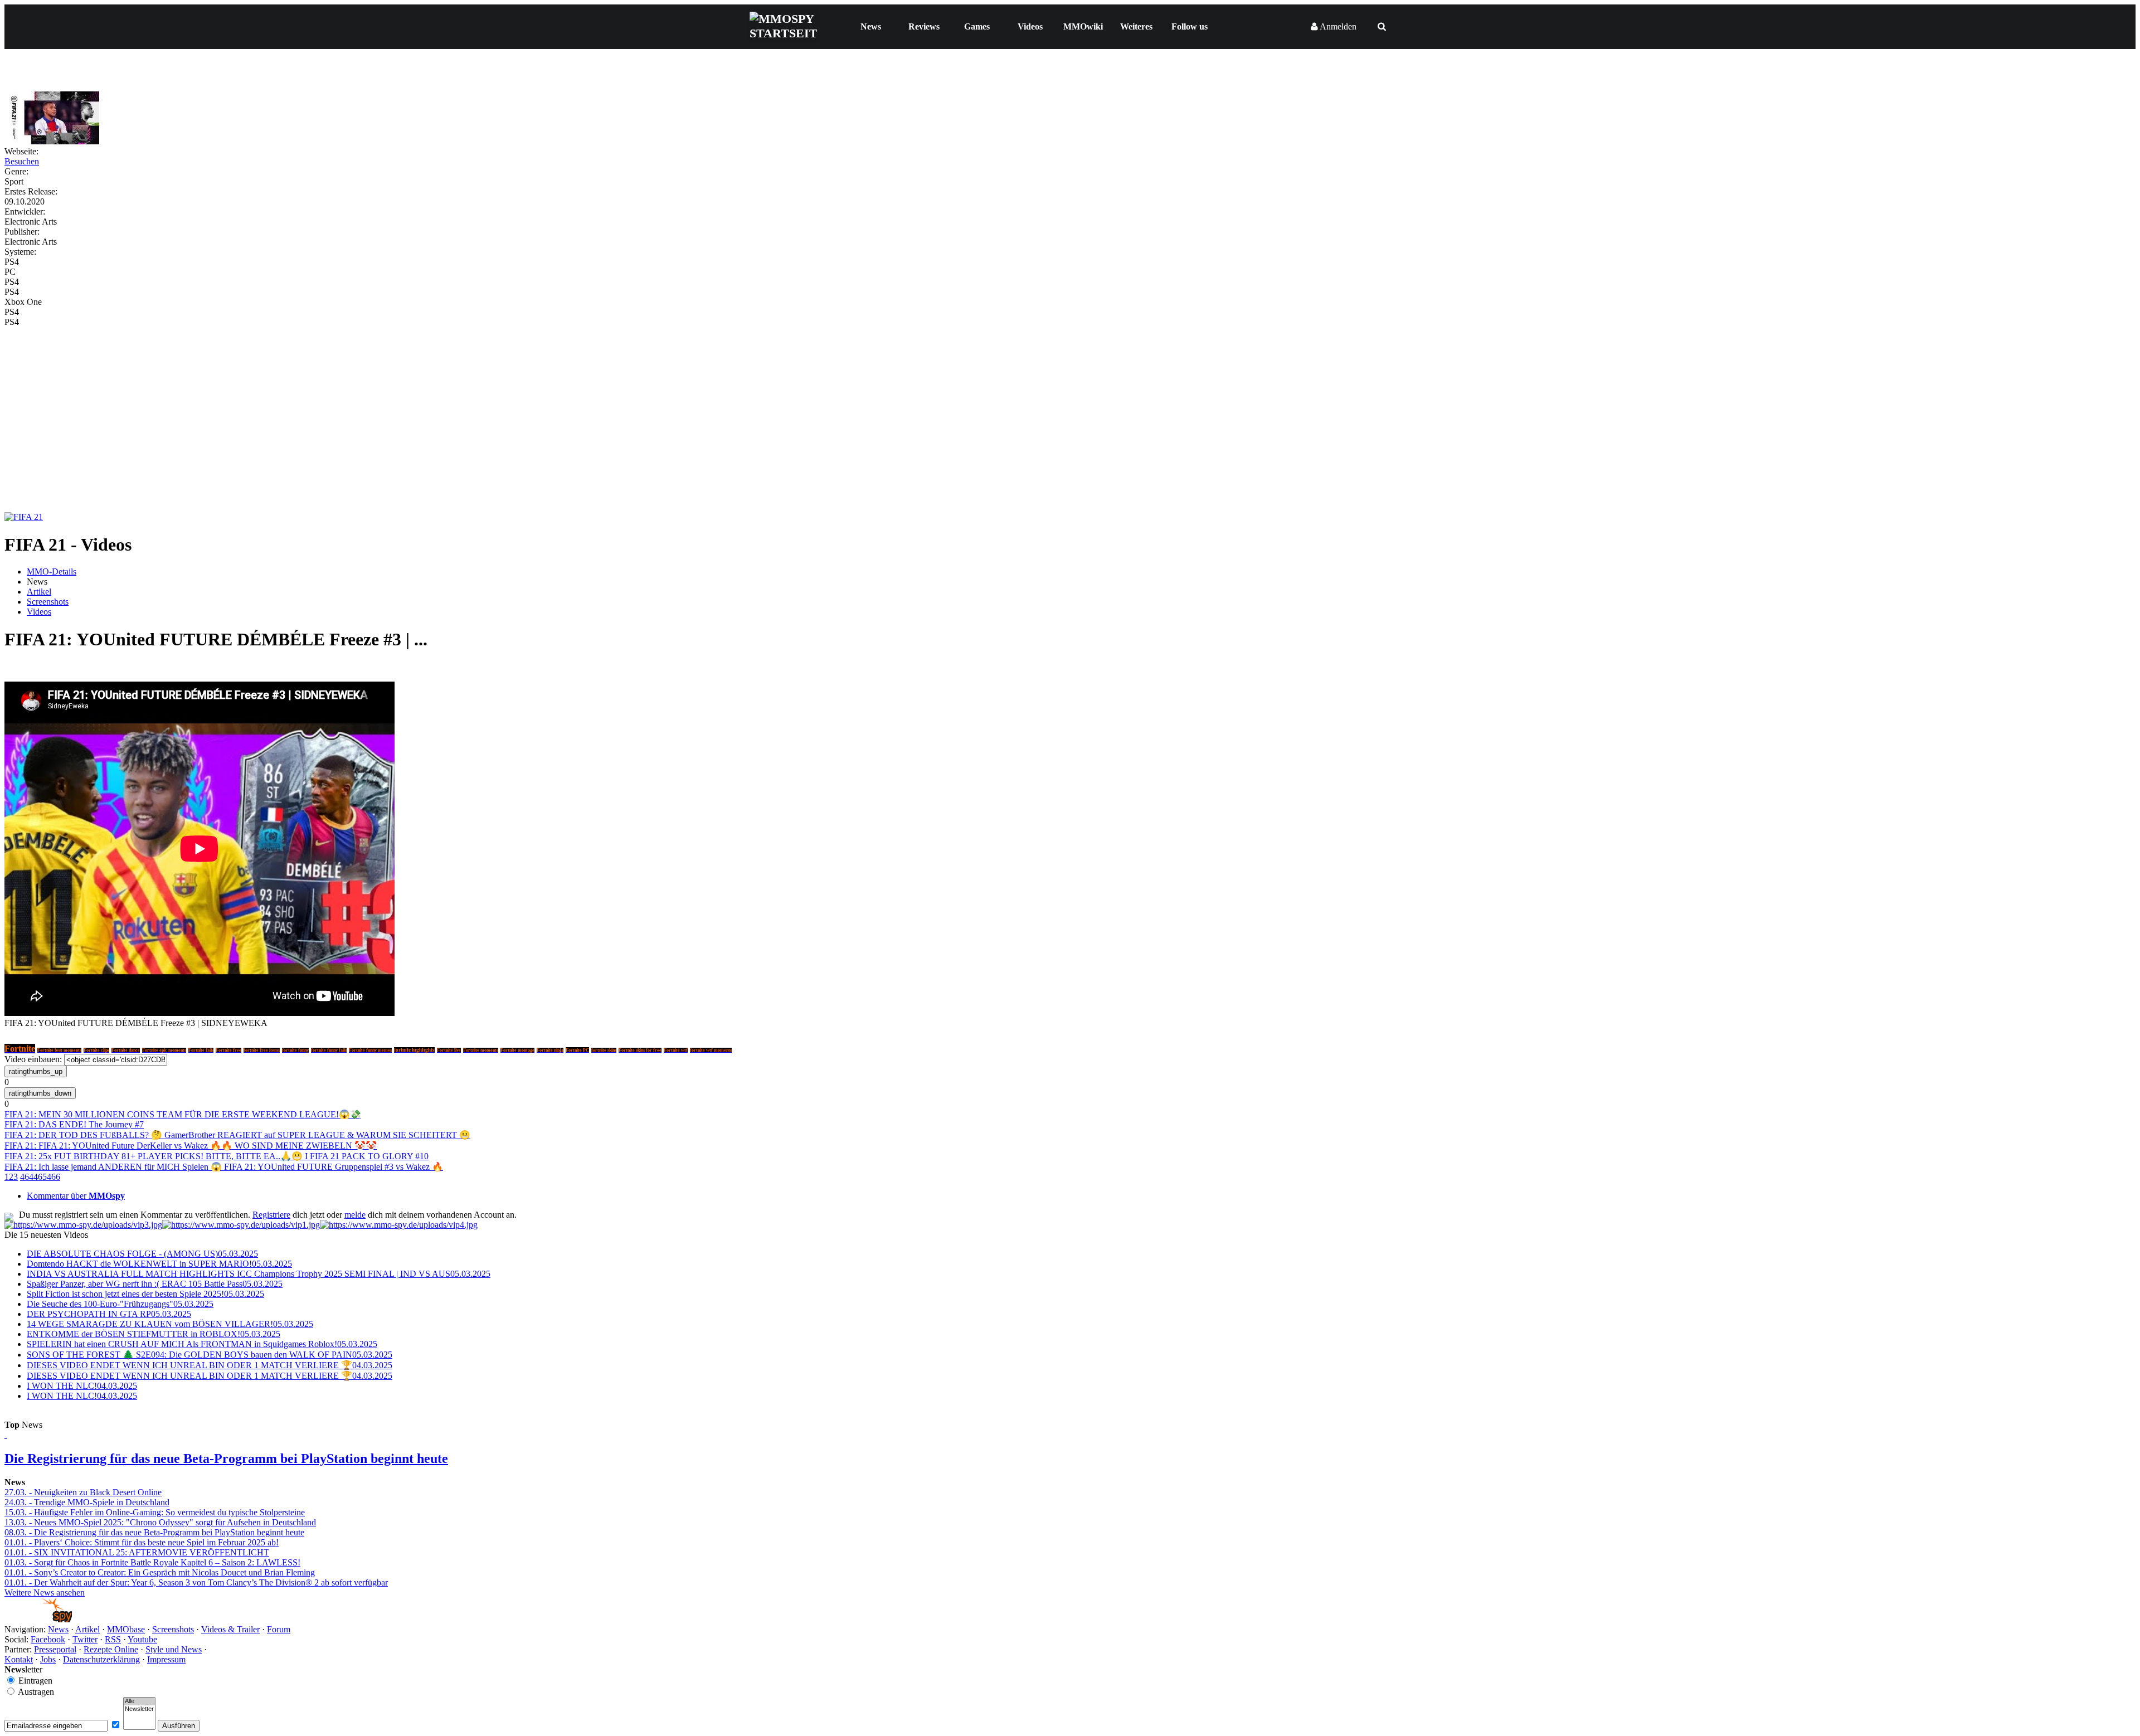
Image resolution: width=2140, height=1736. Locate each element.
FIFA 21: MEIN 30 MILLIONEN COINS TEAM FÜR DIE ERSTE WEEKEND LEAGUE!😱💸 (183, 1114)
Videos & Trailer (230, 1629)
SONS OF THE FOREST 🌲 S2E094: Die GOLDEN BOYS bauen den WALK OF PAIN (210, 1355)
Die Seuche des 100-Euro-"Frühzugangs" (120, 1304)
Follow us (1190, 26)
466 (53, 1177)
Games (977, 26)
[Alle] (139, 1701)
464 (27, 1177)
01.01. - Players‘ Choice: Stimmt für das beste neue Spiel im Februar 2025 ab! (142, 1542)
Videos (1030, 26)
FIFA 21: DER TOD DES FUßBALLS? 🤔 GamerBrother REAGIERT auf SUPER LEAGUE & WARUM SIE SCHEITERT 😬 (237, 1135)
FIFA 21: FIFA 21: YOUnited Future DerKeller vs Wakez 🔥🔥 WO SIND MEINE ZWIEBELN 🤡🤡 (191, 1146)
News (871, 26)
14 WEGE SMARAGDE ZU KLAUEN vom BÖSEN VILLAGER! (170, 1324)
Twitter (85, 1639)
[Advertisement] (1070, 411)
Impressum (166, 1659)
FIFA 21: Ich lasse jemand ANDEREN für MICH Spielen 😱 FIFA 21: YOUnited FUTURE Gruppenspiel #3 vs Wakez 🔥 (224, 1167)
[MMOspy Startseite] (38, 1619)
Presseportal (55, 1649)
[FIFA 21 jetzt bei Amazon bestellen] (24, 517)
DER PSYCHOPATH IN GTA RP (109, 1314)
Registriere (271, 1215)
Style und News (174, 1649)
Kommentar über (76, 1196)
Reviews (924, 26)
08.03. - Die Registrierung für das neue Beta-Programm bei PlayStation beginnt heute (154, 1532)
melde (355, 1215)
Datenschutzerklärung (101, 1659)
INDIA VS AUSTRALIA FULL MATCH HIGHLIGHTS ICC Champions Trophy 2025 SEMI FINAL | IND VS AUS (259, 1274)
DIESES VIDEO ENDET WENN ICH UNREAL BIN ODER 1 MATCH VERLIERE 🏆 (210, 1365)
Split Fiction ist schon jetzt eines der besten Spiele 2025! (145, 1294)
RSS (113, 1639)
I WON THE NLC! (82, 1386)
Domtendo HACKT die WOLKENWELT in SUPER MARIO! (159, 1264)
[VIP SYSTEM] (83, 1225)
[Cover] (52, 141)
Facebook (48, 1639)
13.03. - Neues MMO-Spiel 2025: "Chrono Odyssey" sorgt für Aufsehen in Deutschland (160, 1522)
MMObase (126, 1629)
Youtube (142, 1639)
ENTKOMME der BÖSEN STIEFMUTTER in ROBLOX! (154, 1334)
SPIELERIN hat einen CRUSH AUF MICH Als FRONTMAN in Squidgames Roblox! (202, 1344)
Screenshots (48, 602)
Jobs (48, 1659)
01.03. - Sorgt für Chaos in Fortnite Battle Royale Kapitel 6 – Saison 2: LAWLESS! (152, 1562)
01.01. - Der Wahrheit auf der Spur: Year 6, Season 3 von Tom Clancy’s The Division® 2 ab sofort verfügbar (196, 1582)
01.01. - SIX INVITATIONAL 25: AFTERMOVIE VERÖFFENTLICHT (137, 1552)
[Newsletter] (139, 1709)
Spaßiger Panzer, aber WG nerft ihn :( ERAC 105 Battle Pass (155, 1284)
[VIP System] (241, 1225)
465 (40, 1177)
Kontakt (19, 1659)
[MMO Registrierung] (399, 1225)
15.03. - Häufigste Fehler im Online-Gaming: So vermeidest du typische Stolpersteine (155, 1512)
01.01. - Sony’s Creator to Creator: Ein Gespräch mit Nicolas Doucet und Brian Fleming (160, 1572)
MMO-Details (52, 572)
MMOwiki (1083, 26)
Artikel (39, 592)
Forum (279, 1629)
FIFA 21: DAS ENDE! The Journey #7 (74, 1124)
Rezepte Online (111, 1649)
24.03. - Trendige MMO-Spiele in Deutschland (87, 1502)
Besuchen (22, 161)
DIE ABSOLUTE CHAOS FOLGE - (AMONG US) (142, 1254)
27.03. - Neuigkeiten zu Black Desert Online (83, 1492)
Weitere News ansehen (45, 1592)
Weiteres (1136, 26)
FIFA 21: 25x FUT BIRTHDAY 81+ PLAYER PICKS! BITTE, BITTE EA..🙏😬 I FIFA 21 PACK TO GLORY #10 (217, 1156)
